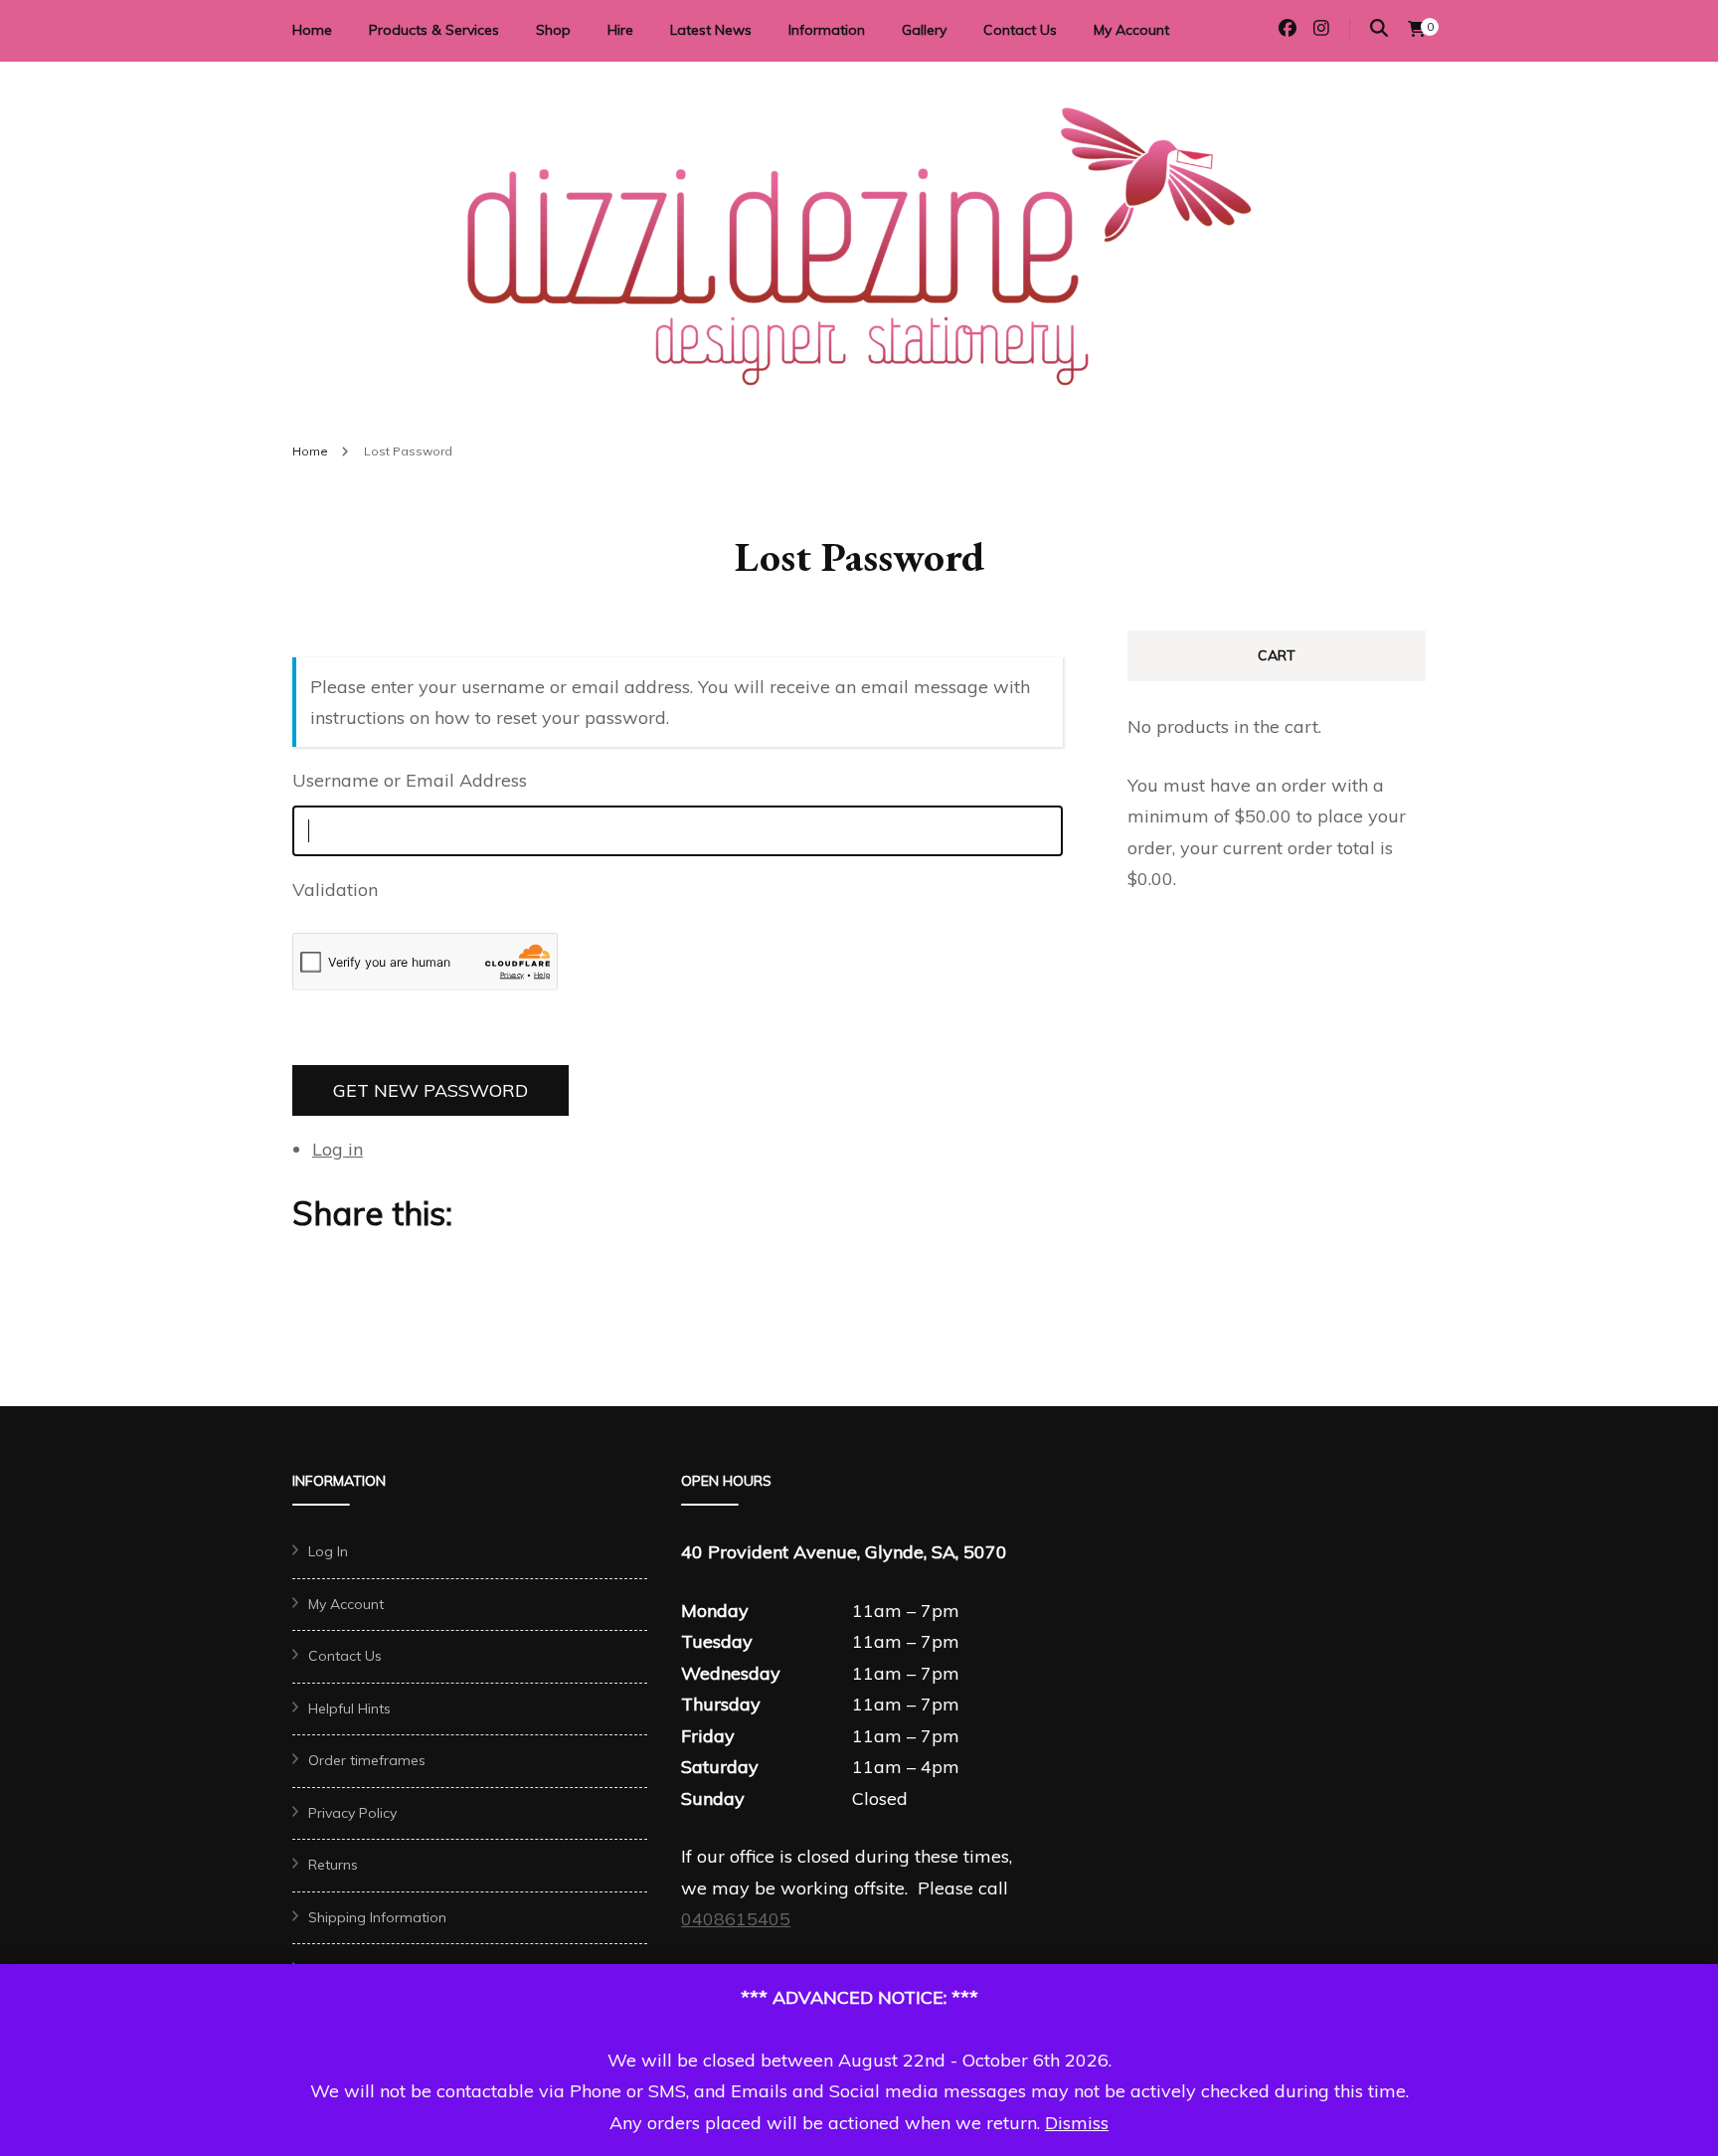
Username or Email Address (410, 780)
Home (312, 30)
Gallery (924, 30)
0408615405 (736, 1919)
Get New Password (430, 1090)
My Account (1131, 30)
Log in (338, 1149)
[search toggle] (1379, 28)
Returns (333, 1865)
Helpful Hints (349, 1708)
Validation (338, 890)
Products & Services (434, 30)
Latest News (711, 30)
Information (827, 30)
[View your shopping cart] (1417, 29)
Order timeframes (367, 1760)
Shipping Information (377, 1917)
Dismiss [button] (1077, 2123)
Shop (553, 30)
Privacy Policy (352, 1813)
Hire (620, 30)
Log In (328, 1551)
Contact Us (1020, 30)
